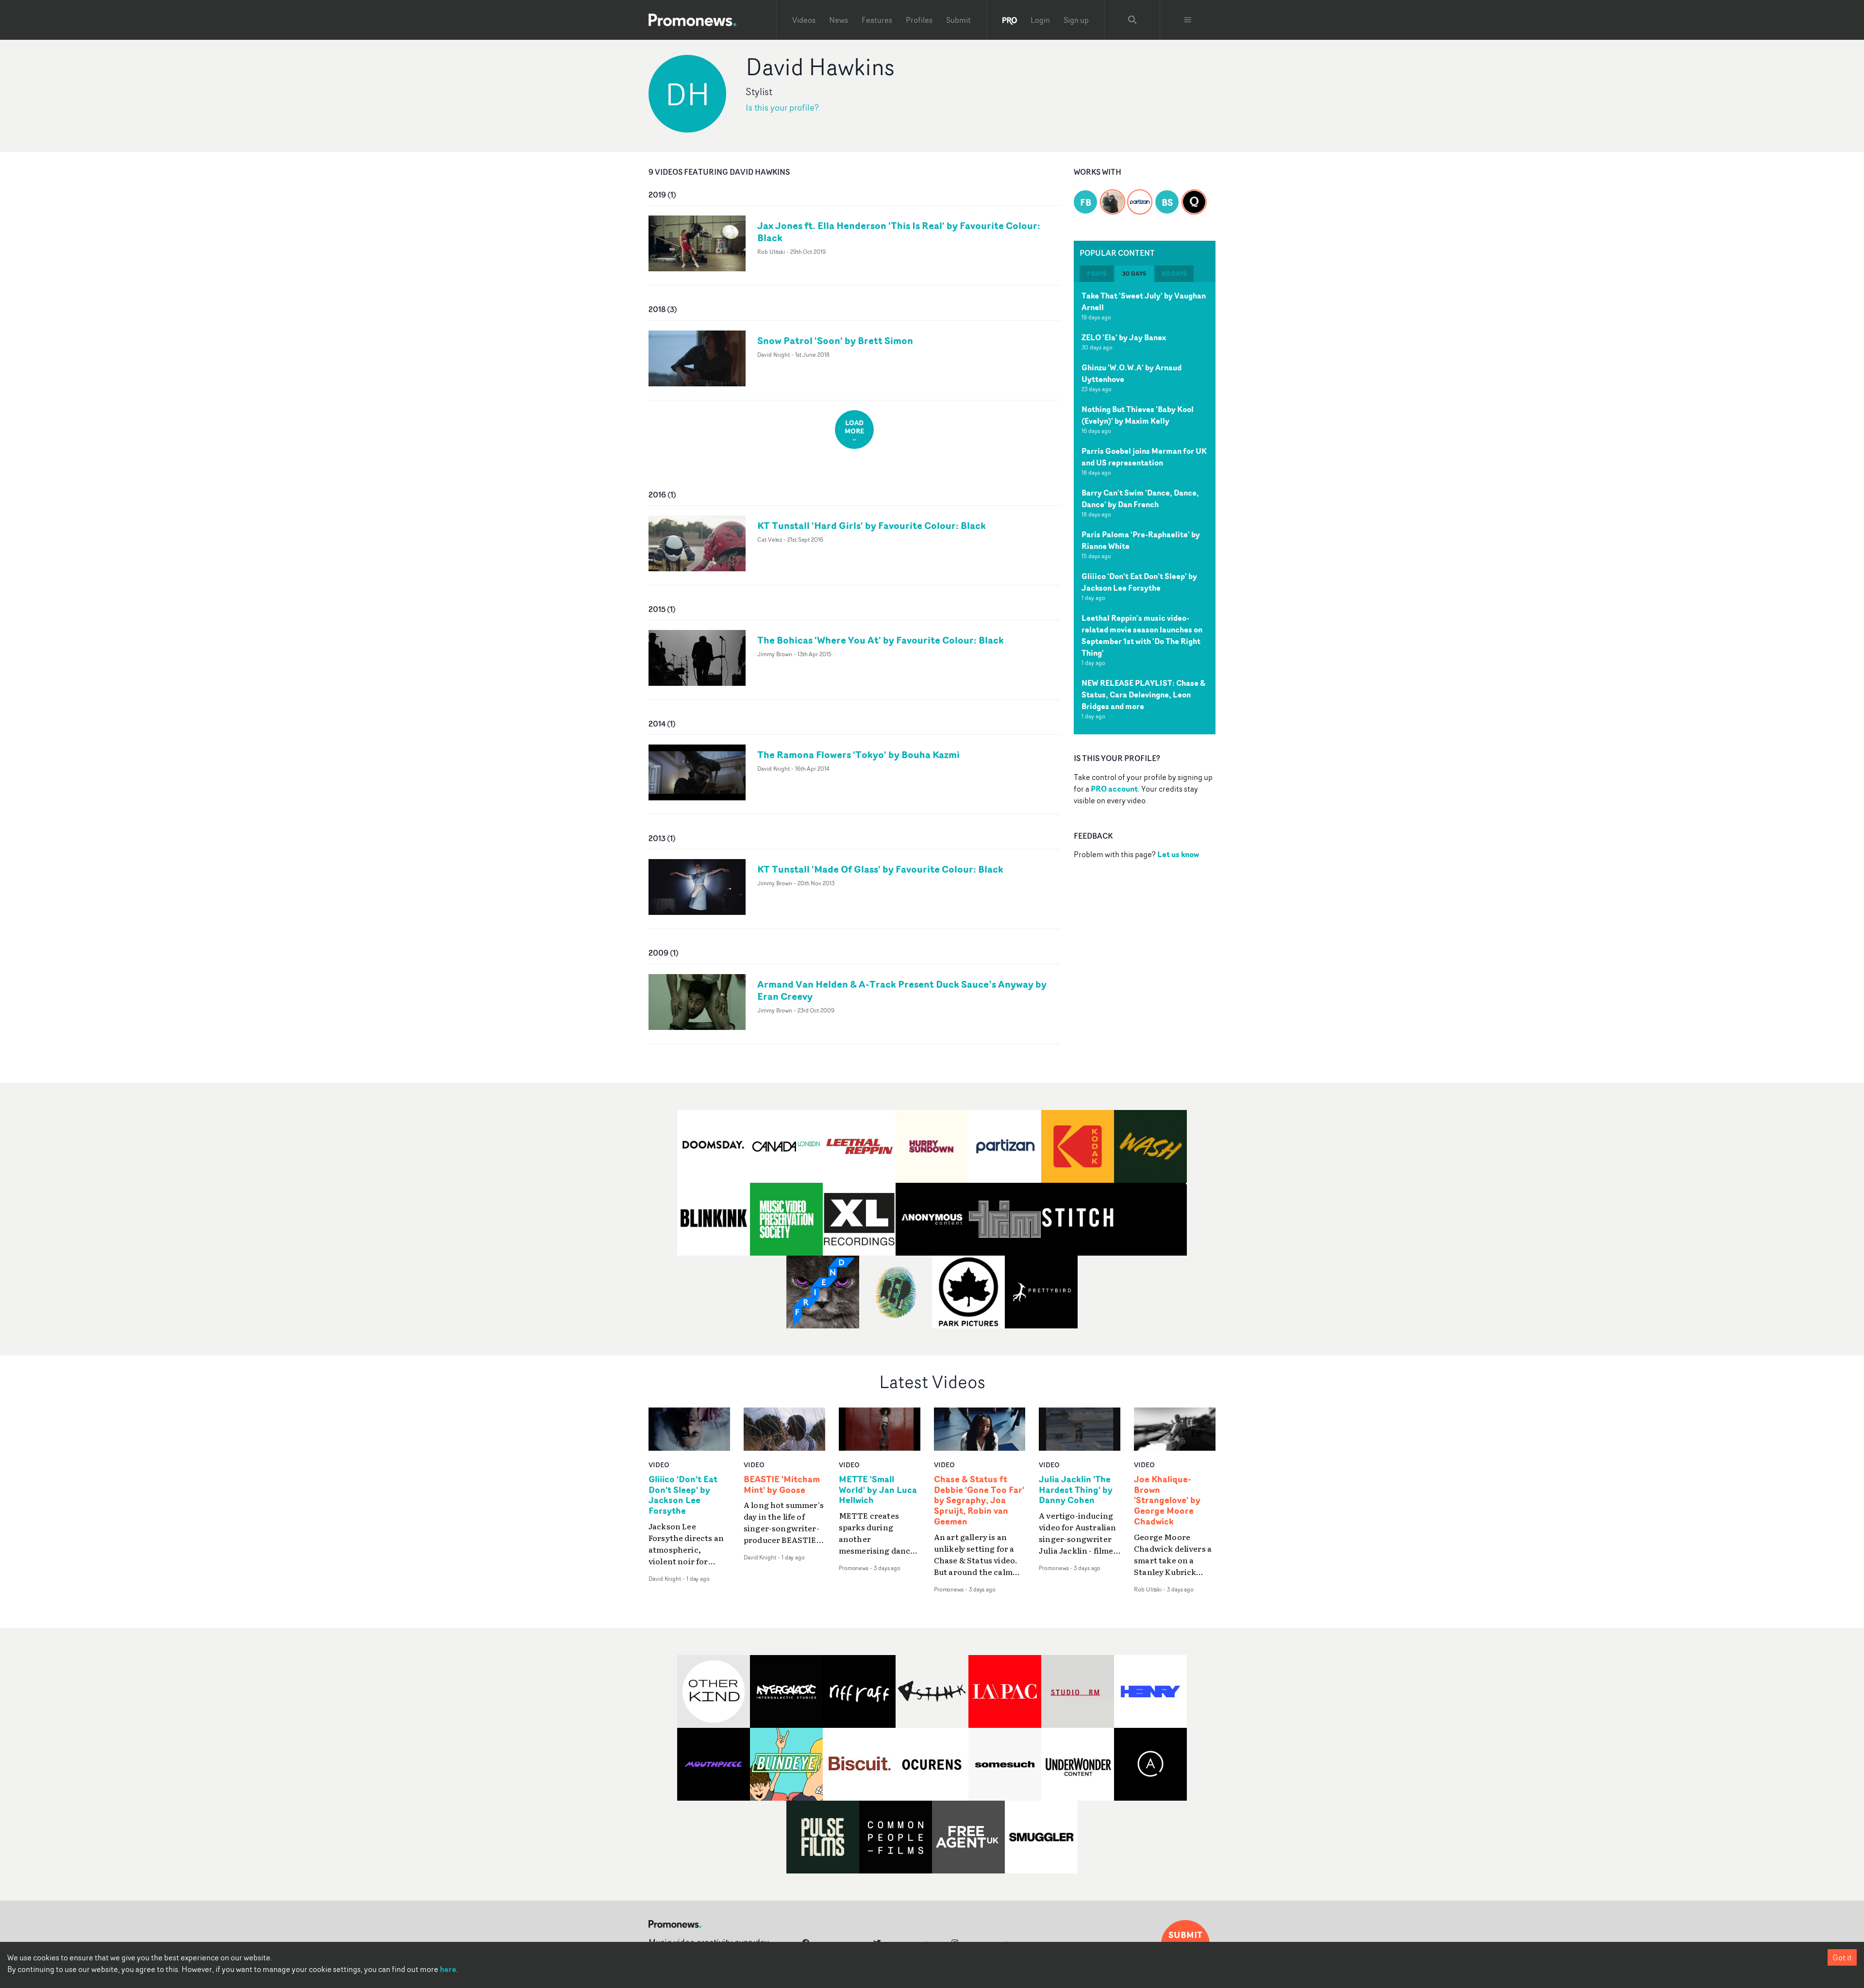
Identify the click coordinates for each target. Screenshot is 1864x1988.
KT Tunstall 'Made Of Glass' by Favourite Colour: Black (880, 869)
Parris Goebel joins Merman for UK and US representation (1144, 457)
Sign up (1076, 20)
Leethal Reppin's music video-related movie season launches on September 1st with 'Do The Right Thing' (1142, 635)
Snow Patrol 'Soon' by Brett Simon (835, 340)
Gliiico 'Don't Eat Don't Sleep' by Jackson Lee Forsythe (1139, 582)
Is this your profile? (782, 108)
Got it (1842, 1957)
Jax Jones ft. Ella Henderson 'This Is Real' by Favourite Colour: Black (899, 232)
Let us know (1178, 854)
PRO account (1114, 789)
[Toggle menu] (1188, 20)
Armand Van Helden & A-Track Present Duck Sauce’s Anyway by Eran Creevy (902, 990)
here (448, 1969)
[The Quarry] (1194, 196)
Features (877, 20)
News (839, 20)
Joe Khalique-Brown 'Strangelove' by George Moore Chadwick (1167, 1500)
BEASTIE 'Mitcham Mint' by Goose (782, 1485)
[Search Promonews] (1132, 20)
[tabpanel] (1145, 508)
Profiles (919, 20)
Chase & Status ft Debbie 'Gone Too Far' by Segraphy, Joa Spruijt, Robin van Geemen (979, 1500)
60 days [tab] (1174, 273)
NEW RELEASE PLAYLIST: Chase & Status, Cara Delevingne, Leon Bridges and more (1143, 695)
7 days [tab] (1097, 273)
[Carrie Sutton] (1113, 196)
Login (1040, 20)
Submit (958, 20)
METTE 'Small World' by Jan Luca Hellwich (878, 1490)
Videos (804, 20)
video (659, 1465)
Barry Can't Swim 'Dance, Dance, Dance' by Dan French (1140, 498)
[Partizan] (1140, 196)
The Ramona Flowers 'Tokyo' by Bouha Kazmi (858, 754)
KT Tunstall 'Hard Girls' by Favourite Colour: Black (872, 525)
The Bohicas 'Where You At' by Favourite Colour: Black (881, 640)
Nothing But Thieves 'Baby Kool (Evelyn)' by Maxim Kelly (1138, 415)
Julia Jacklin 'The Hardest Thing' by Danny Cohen (1076, 1490)
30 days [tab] (1134, 273)
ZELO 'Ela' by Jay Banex (1124, 337)
